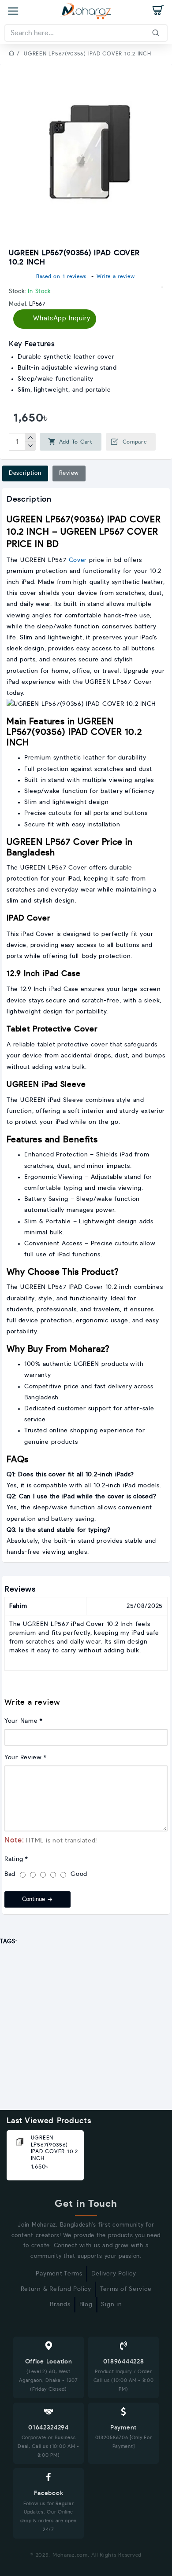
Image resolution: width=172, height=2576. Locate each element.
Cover (78, 560)
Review (69, 473)
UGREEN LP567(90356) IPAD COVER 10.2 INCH (54, 2148)
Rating (14, 1859)
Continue (34, 1899)
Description (25, 473)
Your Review (23, 1758)
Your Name (21, 1721)
